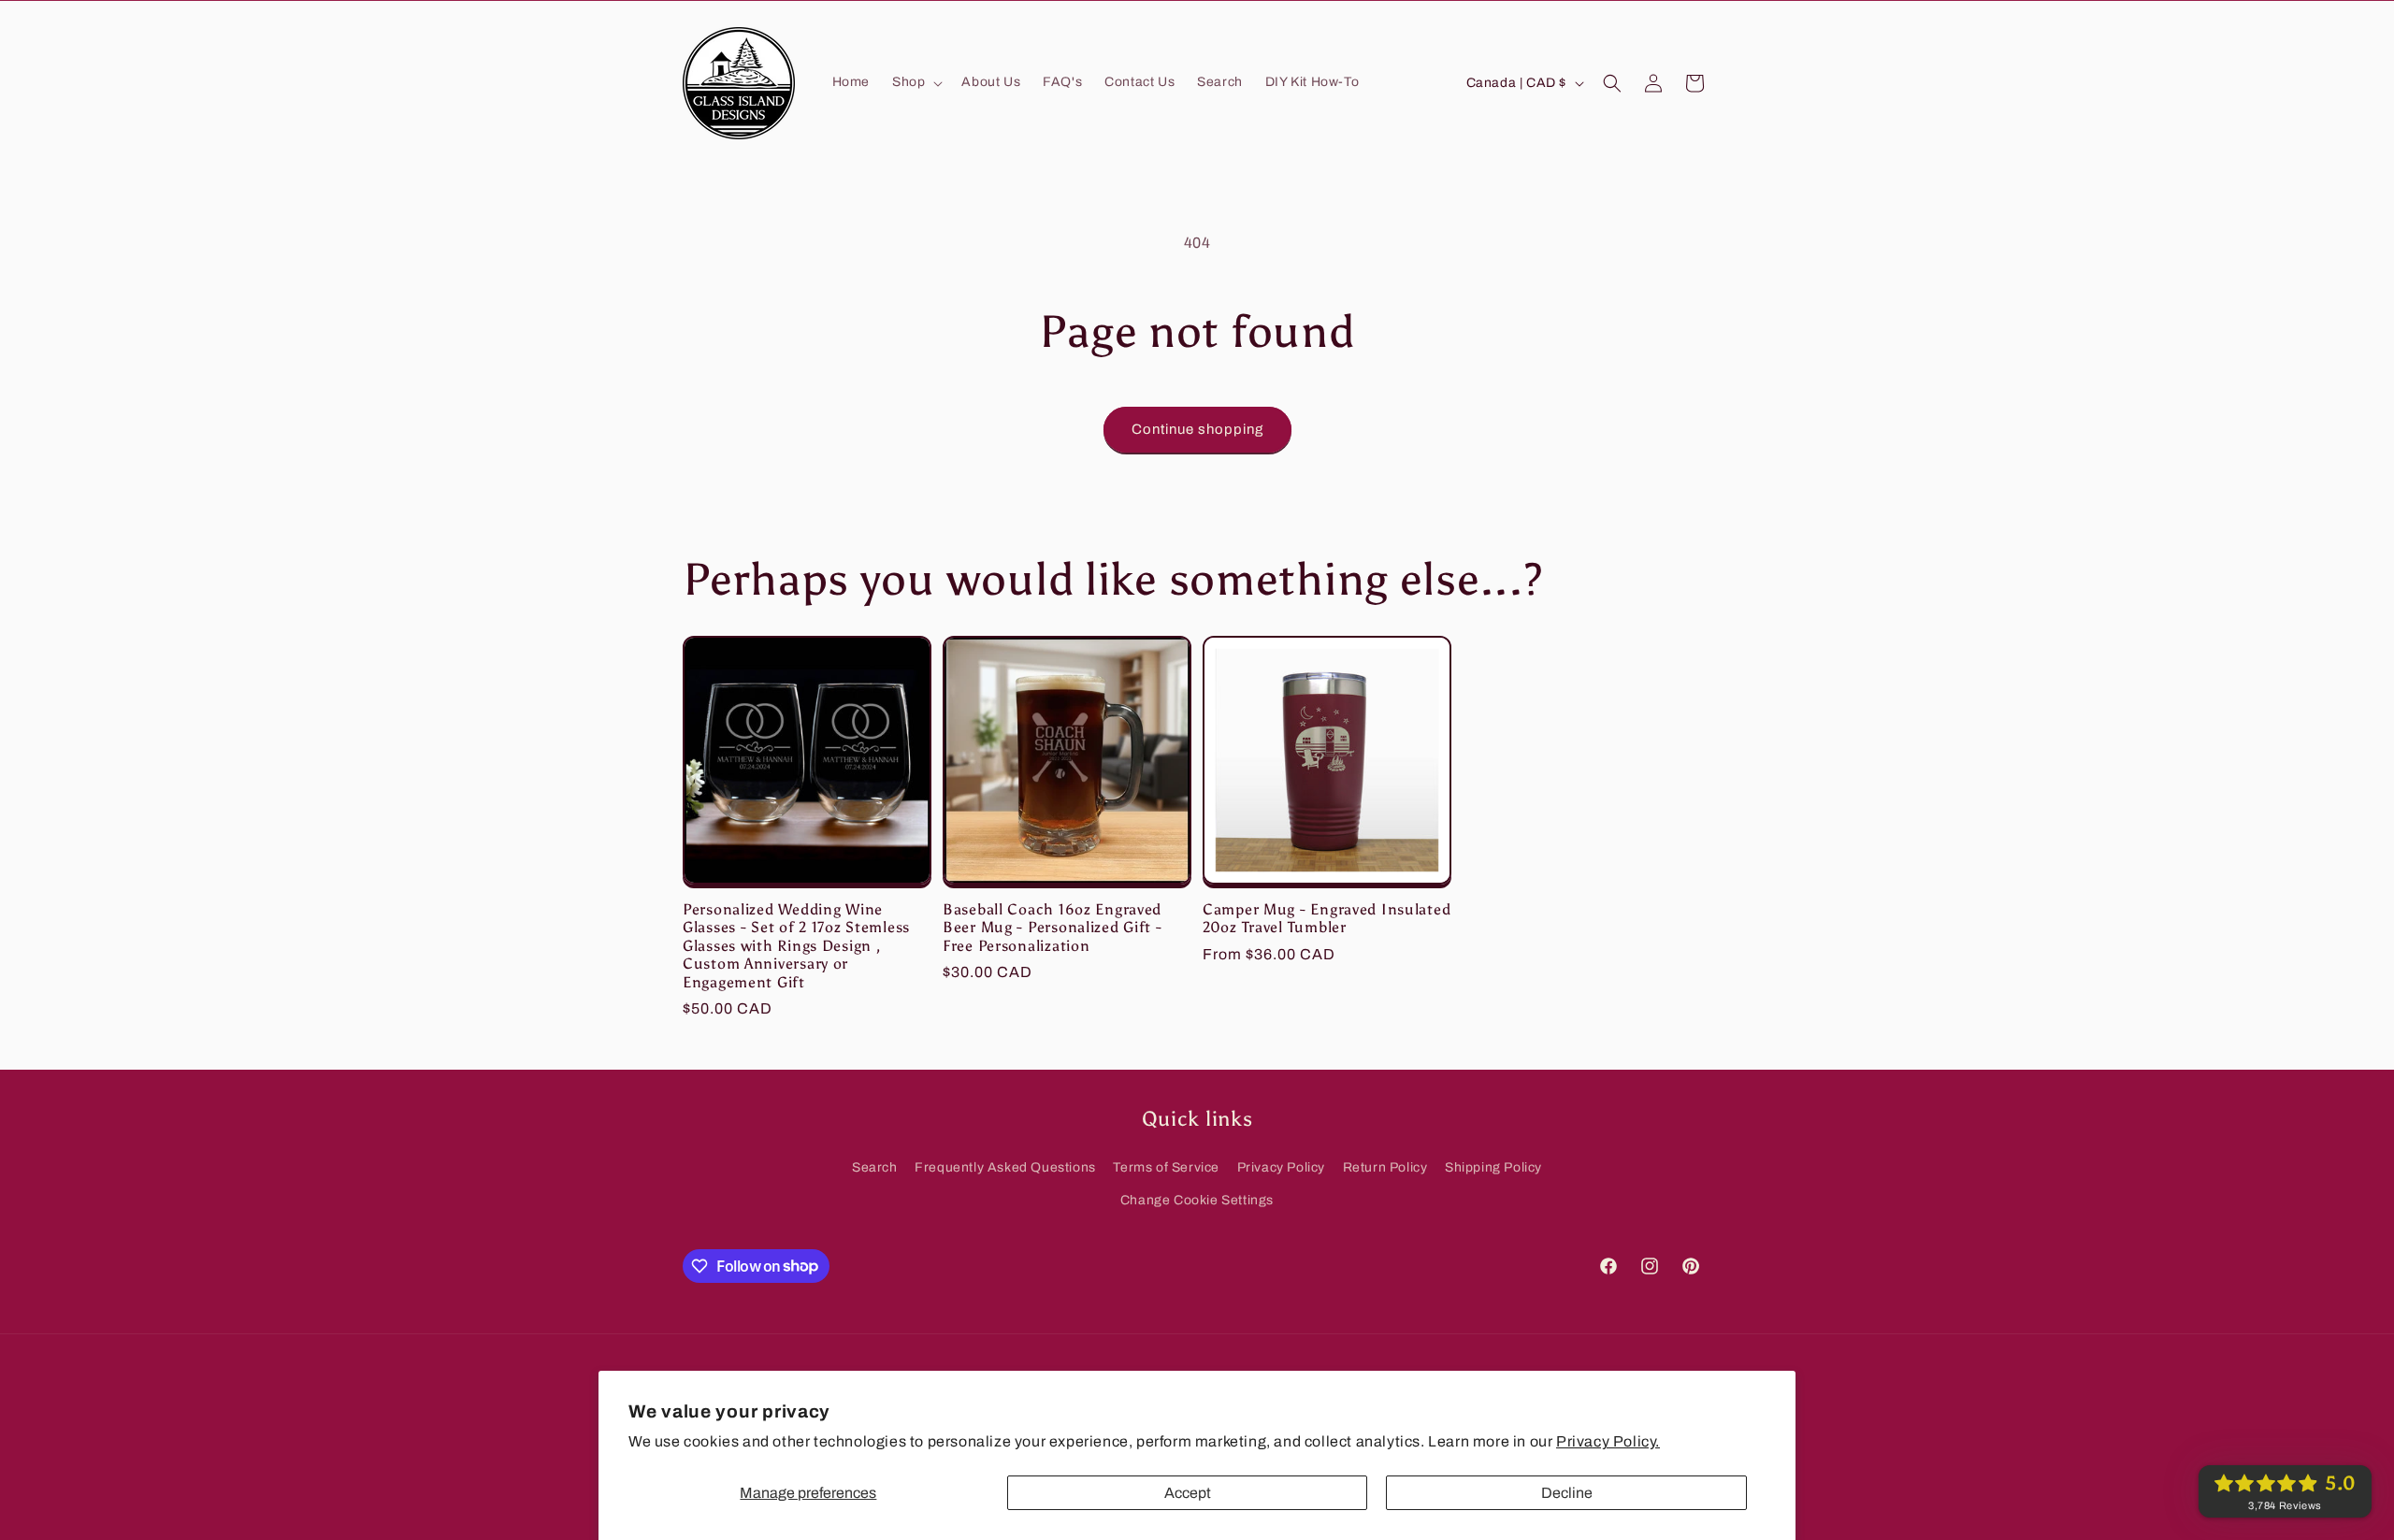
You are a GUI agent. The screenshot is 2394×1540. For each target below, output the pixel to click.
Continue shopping (1197, 429)
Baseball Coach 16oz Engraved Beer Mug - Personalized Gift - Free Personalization (1053, 928)
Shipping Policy (1493, 1167)
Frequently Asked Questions (1005, 1167)
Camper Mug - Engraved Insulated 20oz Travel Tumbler (1327, 918)
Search (875, 1167)
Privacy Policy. (1608, 1441)
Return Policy (1385, 1167)
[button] (916, 82)
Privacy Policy (1281, 1167)
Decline (1567, 1493)
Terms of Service (1166, 1167)
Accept (1188, 1493)
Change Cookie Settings (1197, 1200)
